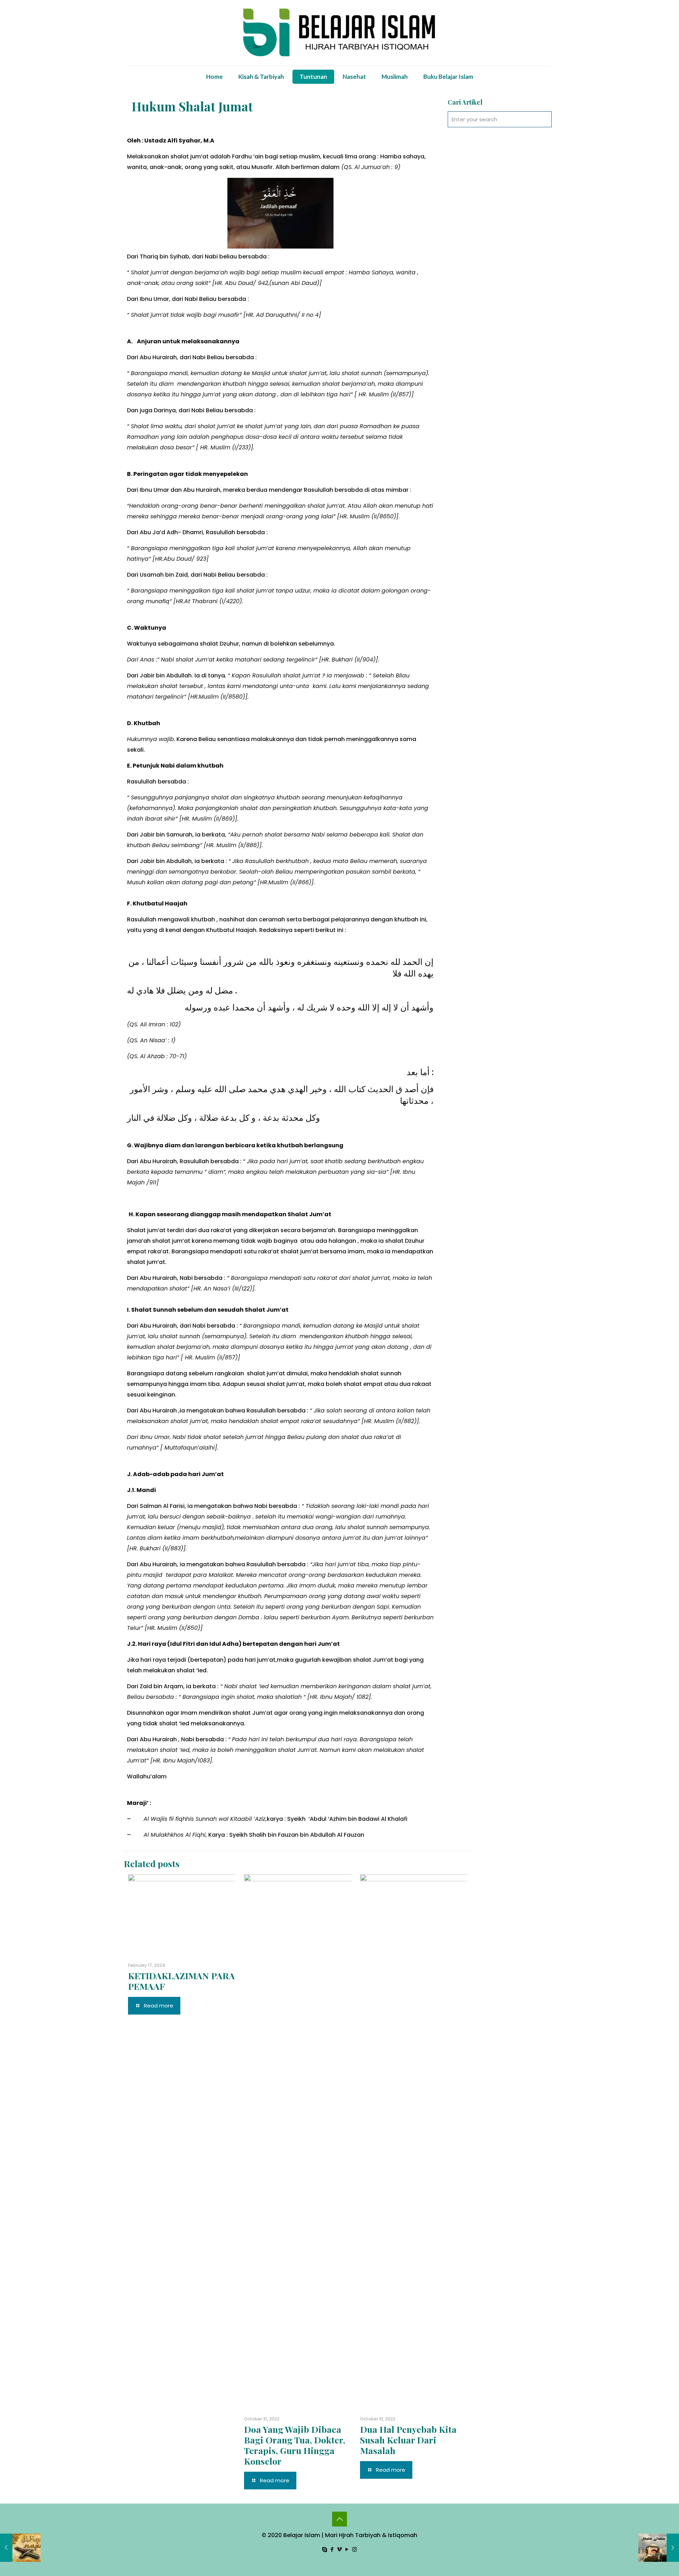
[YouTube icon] (347, 2549)
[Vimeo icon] (340, 2549)
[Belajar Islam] (339, 33)
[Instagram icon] (355, 2549)
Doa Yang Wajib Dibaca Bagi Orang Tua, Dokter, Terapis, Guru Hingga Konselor (295, 2445)
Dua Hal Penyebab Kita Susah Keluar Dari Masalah (408, 2440)
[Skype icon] (325, 2549)
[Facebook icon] (332, 2549)
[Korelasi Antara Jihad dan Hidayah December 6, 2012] (20, 2548)
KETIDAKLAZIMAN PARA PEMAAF (181, 1981)
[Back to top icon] (339, 2519)
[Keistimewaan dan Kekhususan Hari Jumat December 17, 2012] (659, 2548)
